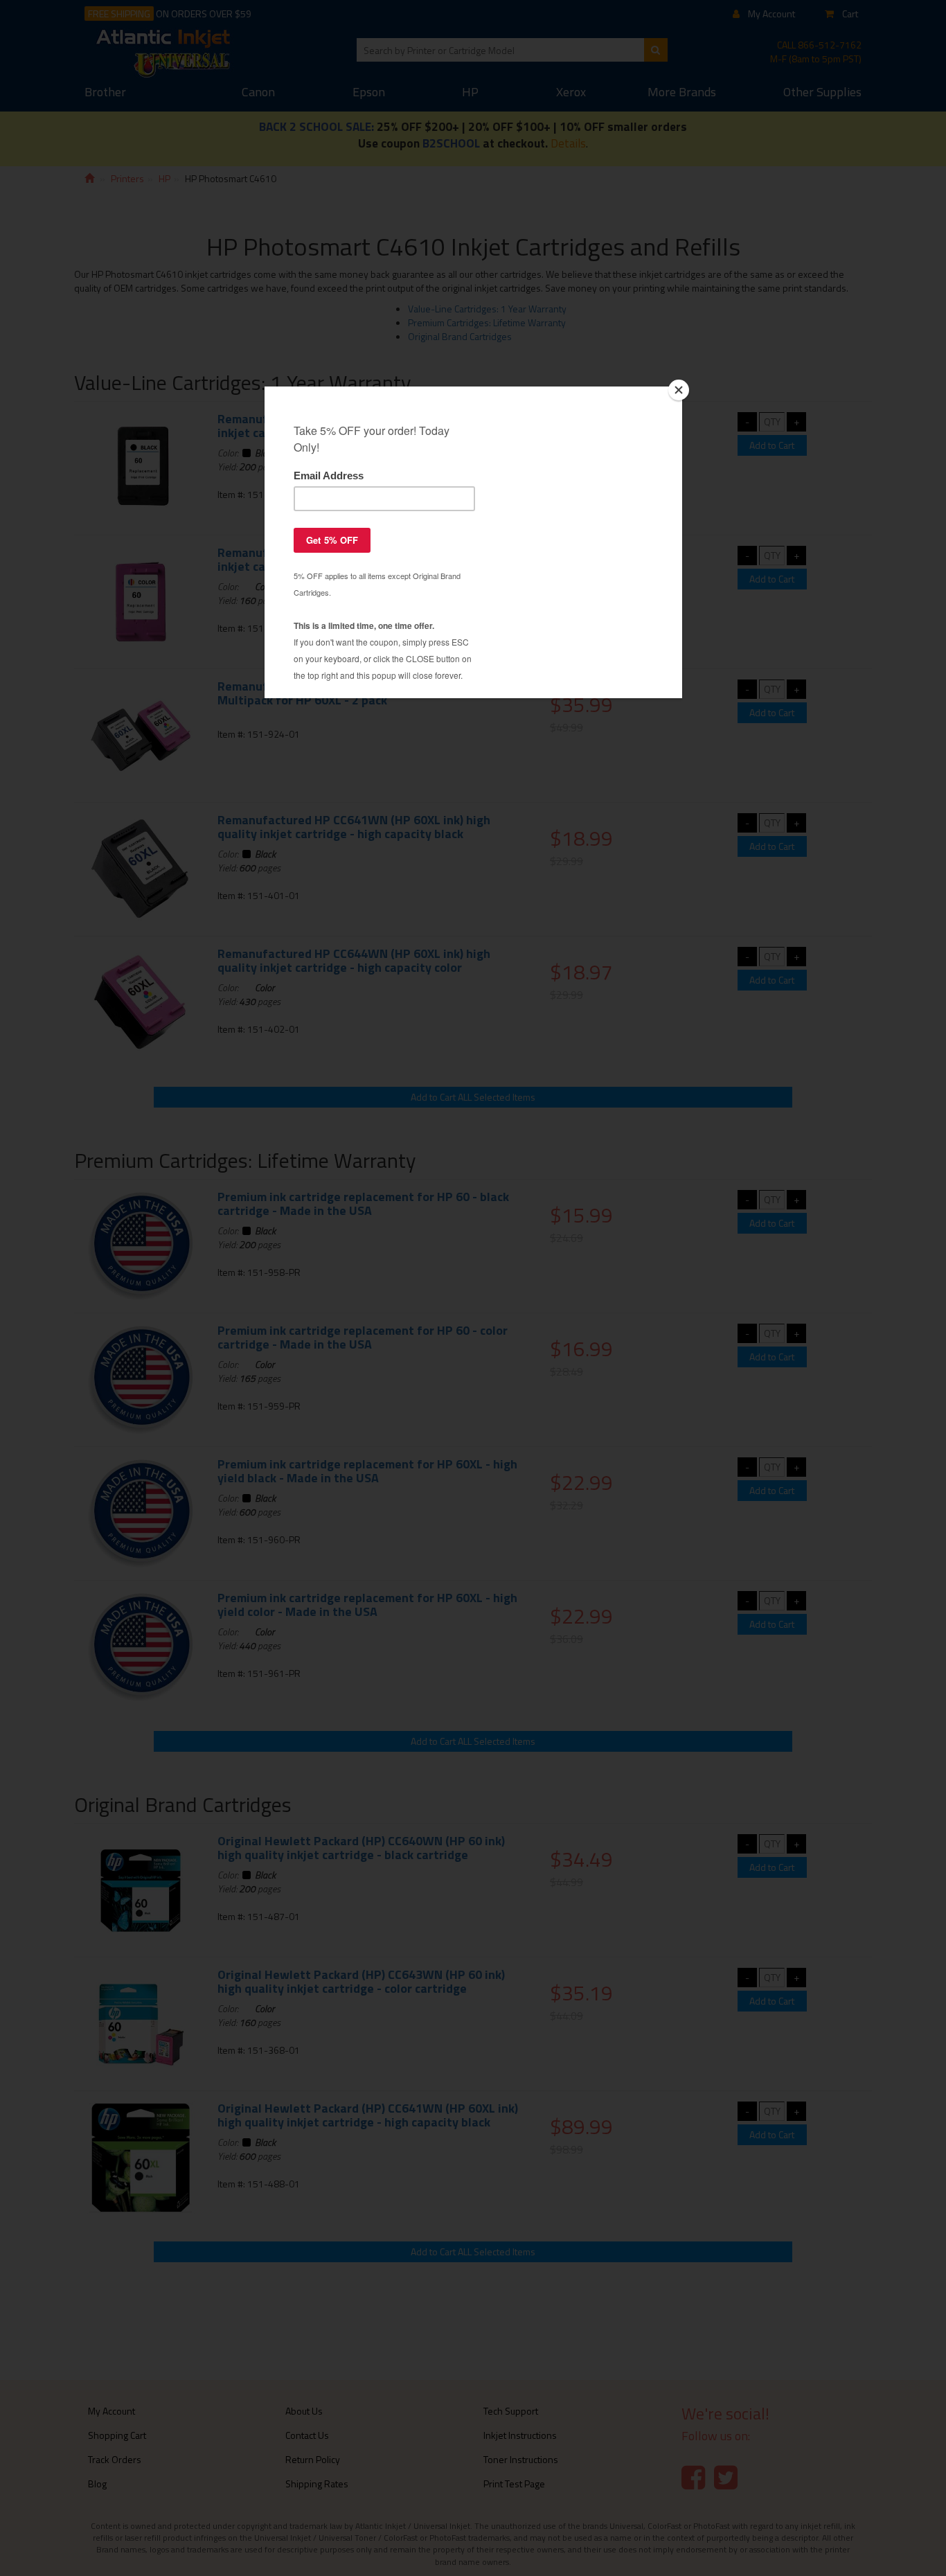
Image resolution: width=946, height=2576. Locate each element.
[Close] (679, 390)
